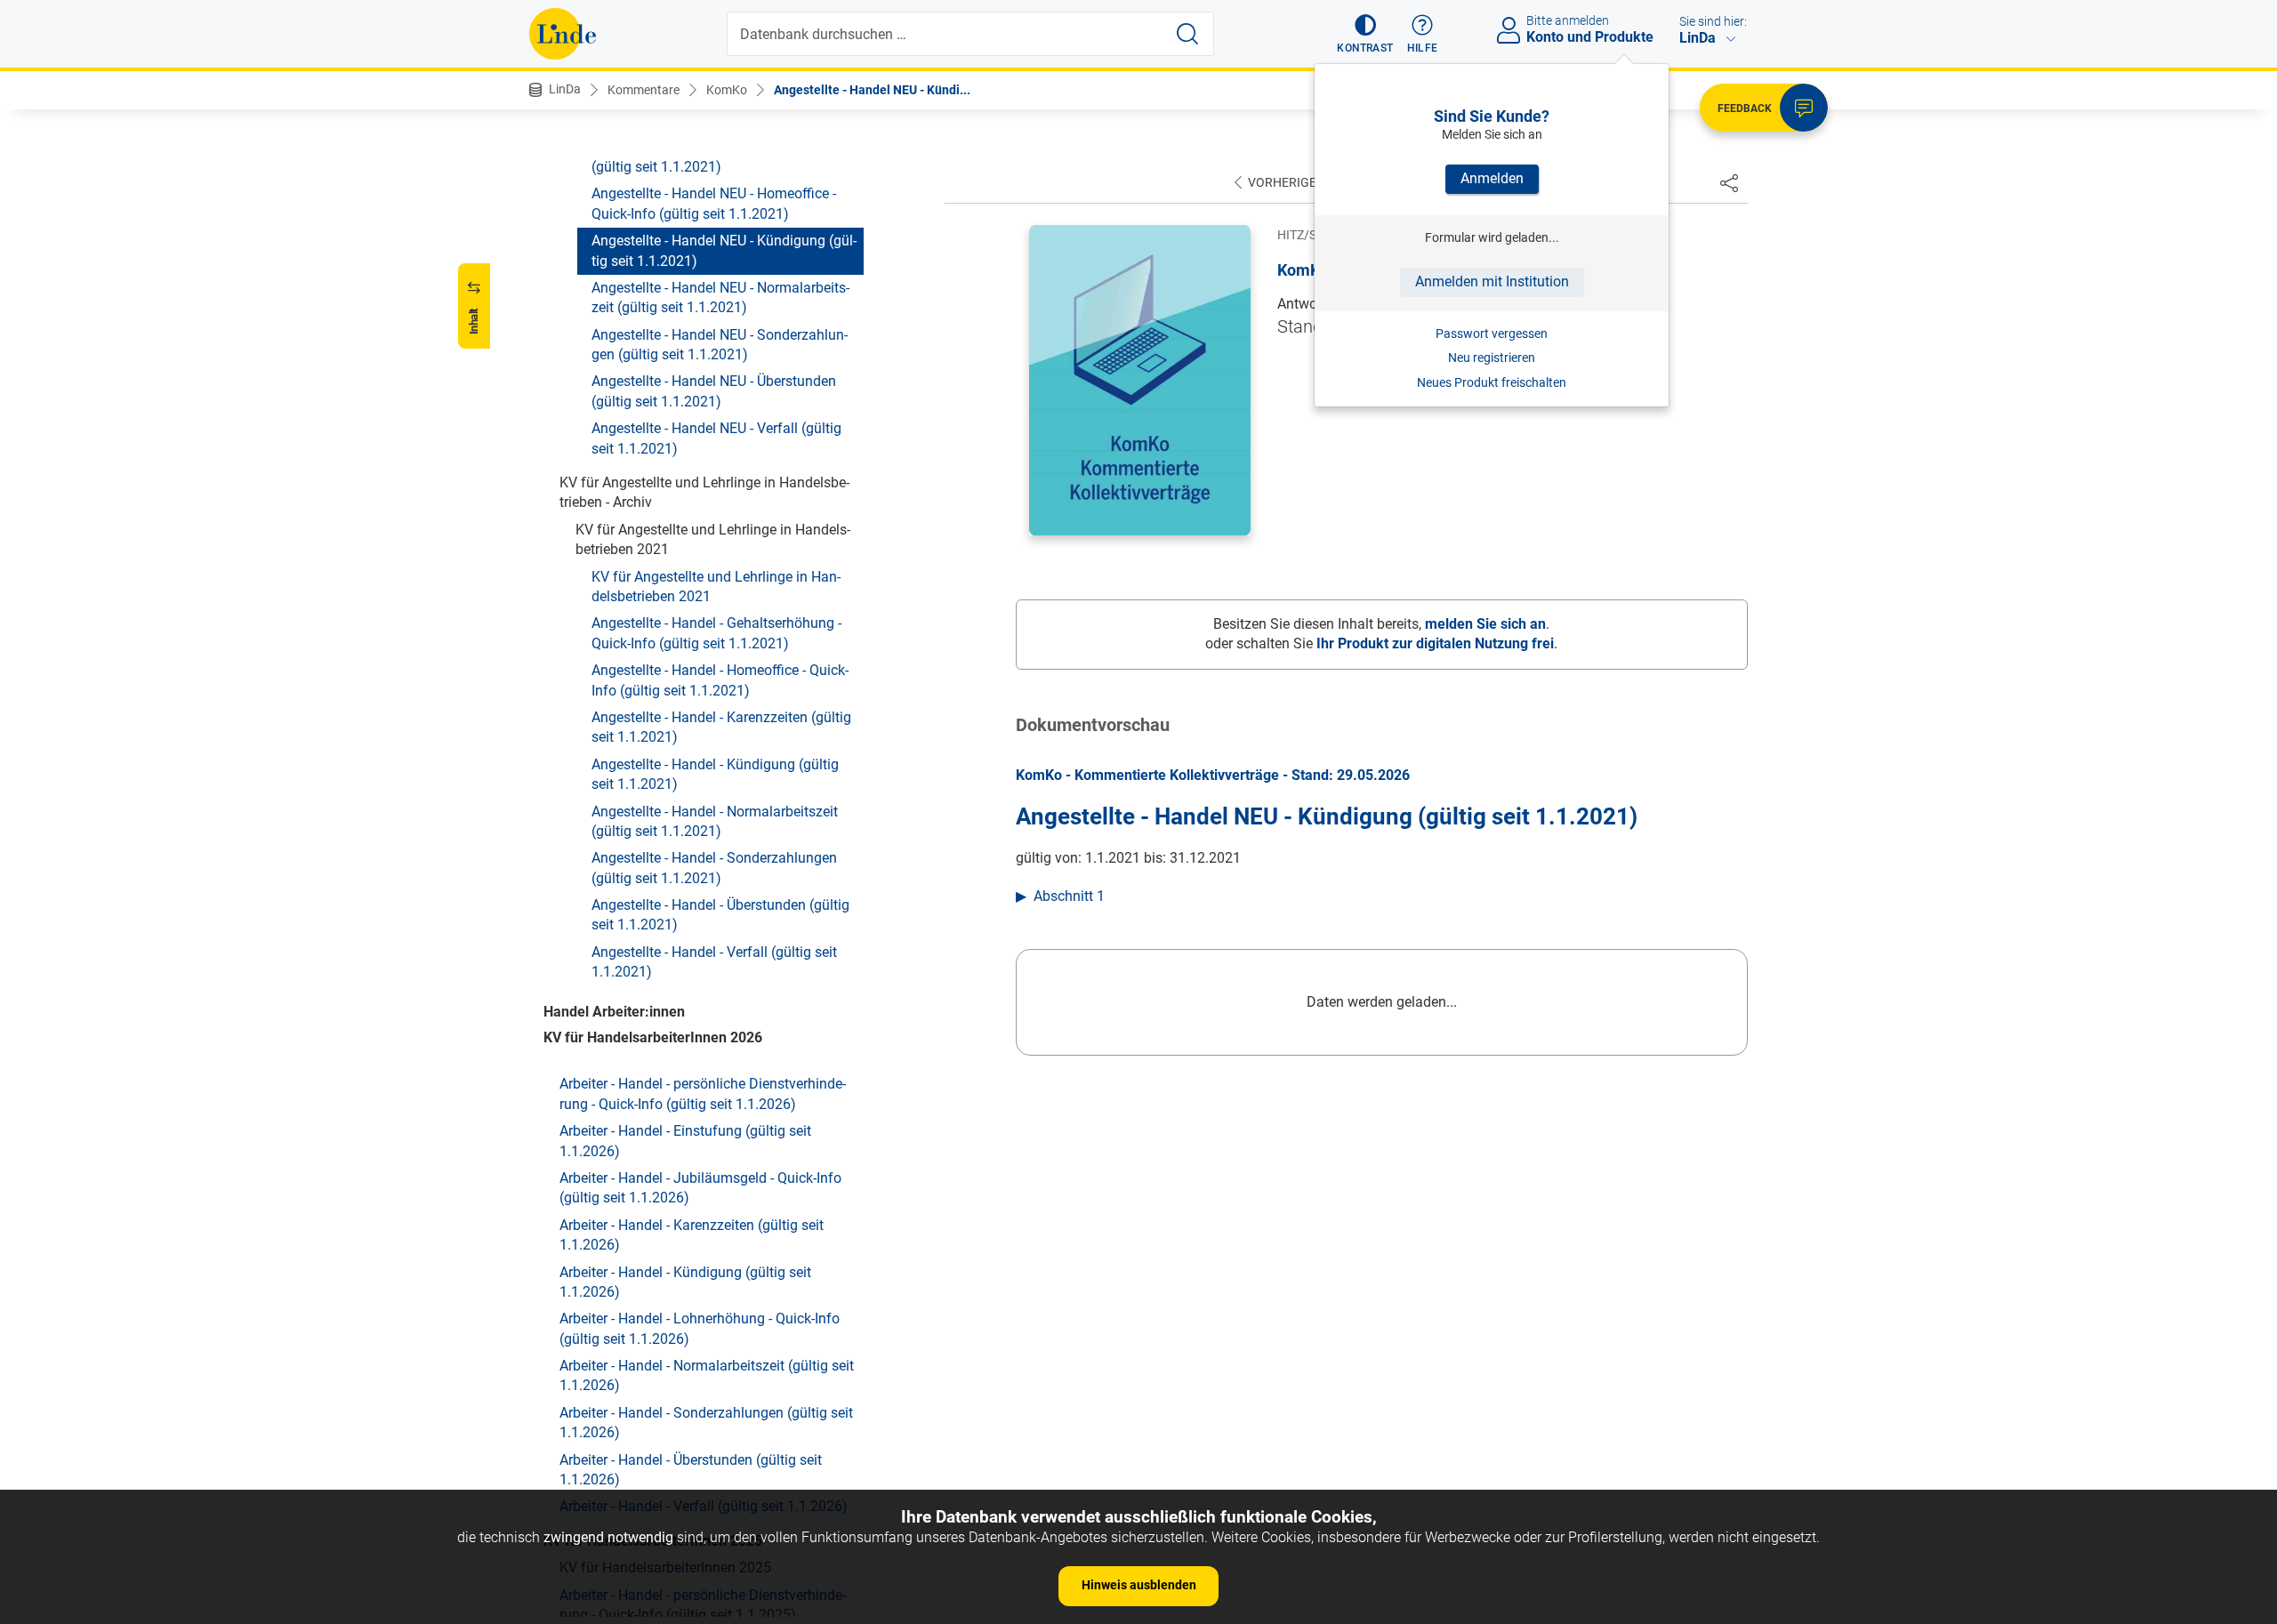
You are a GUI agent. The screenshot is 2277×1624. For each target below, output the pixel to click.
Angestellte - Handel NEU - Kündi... (872, 90)
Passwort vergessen (1492, 334)
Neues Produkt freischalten (1492, 382)
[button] (1365, 34)
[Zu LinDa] (563, 34)
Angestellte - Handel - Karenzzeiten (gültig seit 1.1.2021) (721, 727)
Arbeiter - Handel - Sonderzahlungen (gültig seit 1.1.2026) (706, 1423)
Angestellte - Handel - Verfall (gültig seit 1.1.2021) (714, 962)
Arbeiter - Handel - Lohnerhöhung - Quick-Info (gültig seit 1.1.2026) (700, 1328)
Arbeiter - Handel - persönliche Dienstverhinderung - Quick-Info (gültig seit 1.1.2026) (703, 1093)
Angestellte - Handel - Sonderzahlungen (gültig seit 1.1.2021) (714, 868)
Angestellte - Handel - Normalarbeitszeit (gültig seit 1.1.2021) (715, 821)
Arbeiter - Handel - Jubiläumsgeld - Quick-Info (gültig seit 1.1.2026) (700, 1188)
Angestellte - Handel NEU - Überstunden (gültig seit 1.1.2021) (714, 391)
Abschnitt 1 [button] (1069, 896)
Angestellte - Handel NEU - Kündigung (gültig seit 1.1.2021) (724, 250)
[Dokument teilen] (1729, 182)
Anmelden (1492, 178)
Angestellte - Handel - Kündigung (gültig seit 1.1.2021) (715, 774)
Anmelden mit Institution (1492, 281)
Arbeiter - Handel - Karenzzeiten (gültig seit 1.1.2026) (692, 1235)
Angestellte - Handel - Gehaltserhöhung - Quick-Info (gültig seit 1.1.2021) (716, 633)
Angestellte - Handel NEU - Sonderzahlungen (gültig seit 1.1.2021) (720, 345)
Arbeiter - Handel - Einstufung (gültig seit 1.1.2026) (685, 1141)
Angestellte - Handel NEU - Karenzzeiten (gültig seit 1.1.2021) (715, 157)
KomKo (727, 90)
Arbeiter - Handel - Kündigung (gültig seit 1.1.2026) (685, 1282)
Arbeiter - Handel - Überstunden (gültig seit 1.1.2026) (691, 1470)
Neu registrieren (1492, 358)
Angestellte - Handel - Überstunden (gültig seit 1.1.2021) (720, 915)
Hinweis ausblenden (1139, 1585)
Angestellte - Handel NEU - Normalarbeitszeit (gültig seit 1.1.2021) (720, 297)
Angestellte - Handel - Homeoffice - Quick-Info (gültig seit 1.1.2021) (720, 680)
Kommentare (644, 90)
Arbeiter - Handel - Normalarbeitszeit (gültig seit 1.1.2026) (707, 1375)
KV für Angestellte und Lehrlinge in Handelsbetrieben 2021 (716, 587)
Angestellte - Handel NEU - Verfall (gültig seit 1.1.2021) (716, 438)
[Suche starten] (1187, 34)
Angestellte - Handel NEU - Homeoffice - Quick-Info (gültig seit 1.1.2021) (714, 203)
